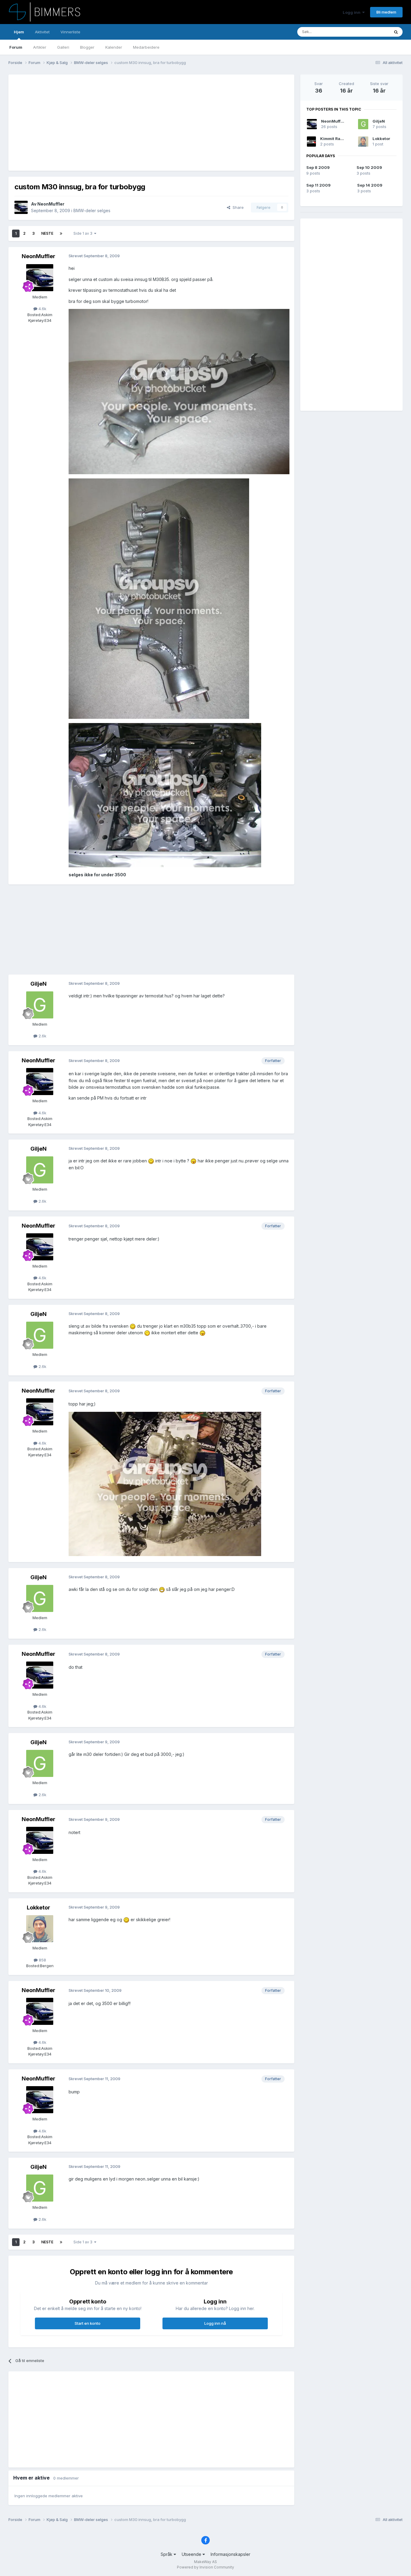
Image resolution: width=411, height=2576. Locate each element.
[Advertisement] (124, 123)
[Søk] (396, 32)
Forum (16, 47)
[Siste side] (61, 233)
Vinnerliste (70, 32)
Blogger (87, 47)
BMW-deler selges (92, 211)
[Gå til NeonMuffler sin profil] (21, 207)
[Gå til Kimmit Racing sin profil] (311, 142)
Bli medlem (386, 12)
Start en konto (88, 2323)
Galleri (63, 47)
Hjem (19, 32)
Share (237, 207)
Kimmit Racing (335, 139)
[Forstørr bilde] (179, 391)
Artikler (40, 47)
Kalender (114, 47)
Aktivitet (42, 32)
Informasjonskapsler (230, 2554)
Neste (47, 233)
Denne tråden (369, 32)
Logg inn (352, 12)
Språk (167, 2554)
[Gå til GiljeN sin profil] (40, 1005)
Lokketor (39, 1908)
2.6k (42, 1036)
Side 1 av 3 (84, 233)
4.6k (42, 309)
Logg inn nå (215, 2323)
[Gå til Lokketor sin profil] (40, 1929)
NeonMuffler (51, 204)
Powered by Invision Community (205, 2567)
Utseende (192, 2554)
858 (42, 1960)
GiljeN (39, 984)
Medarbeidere (146, 47)
